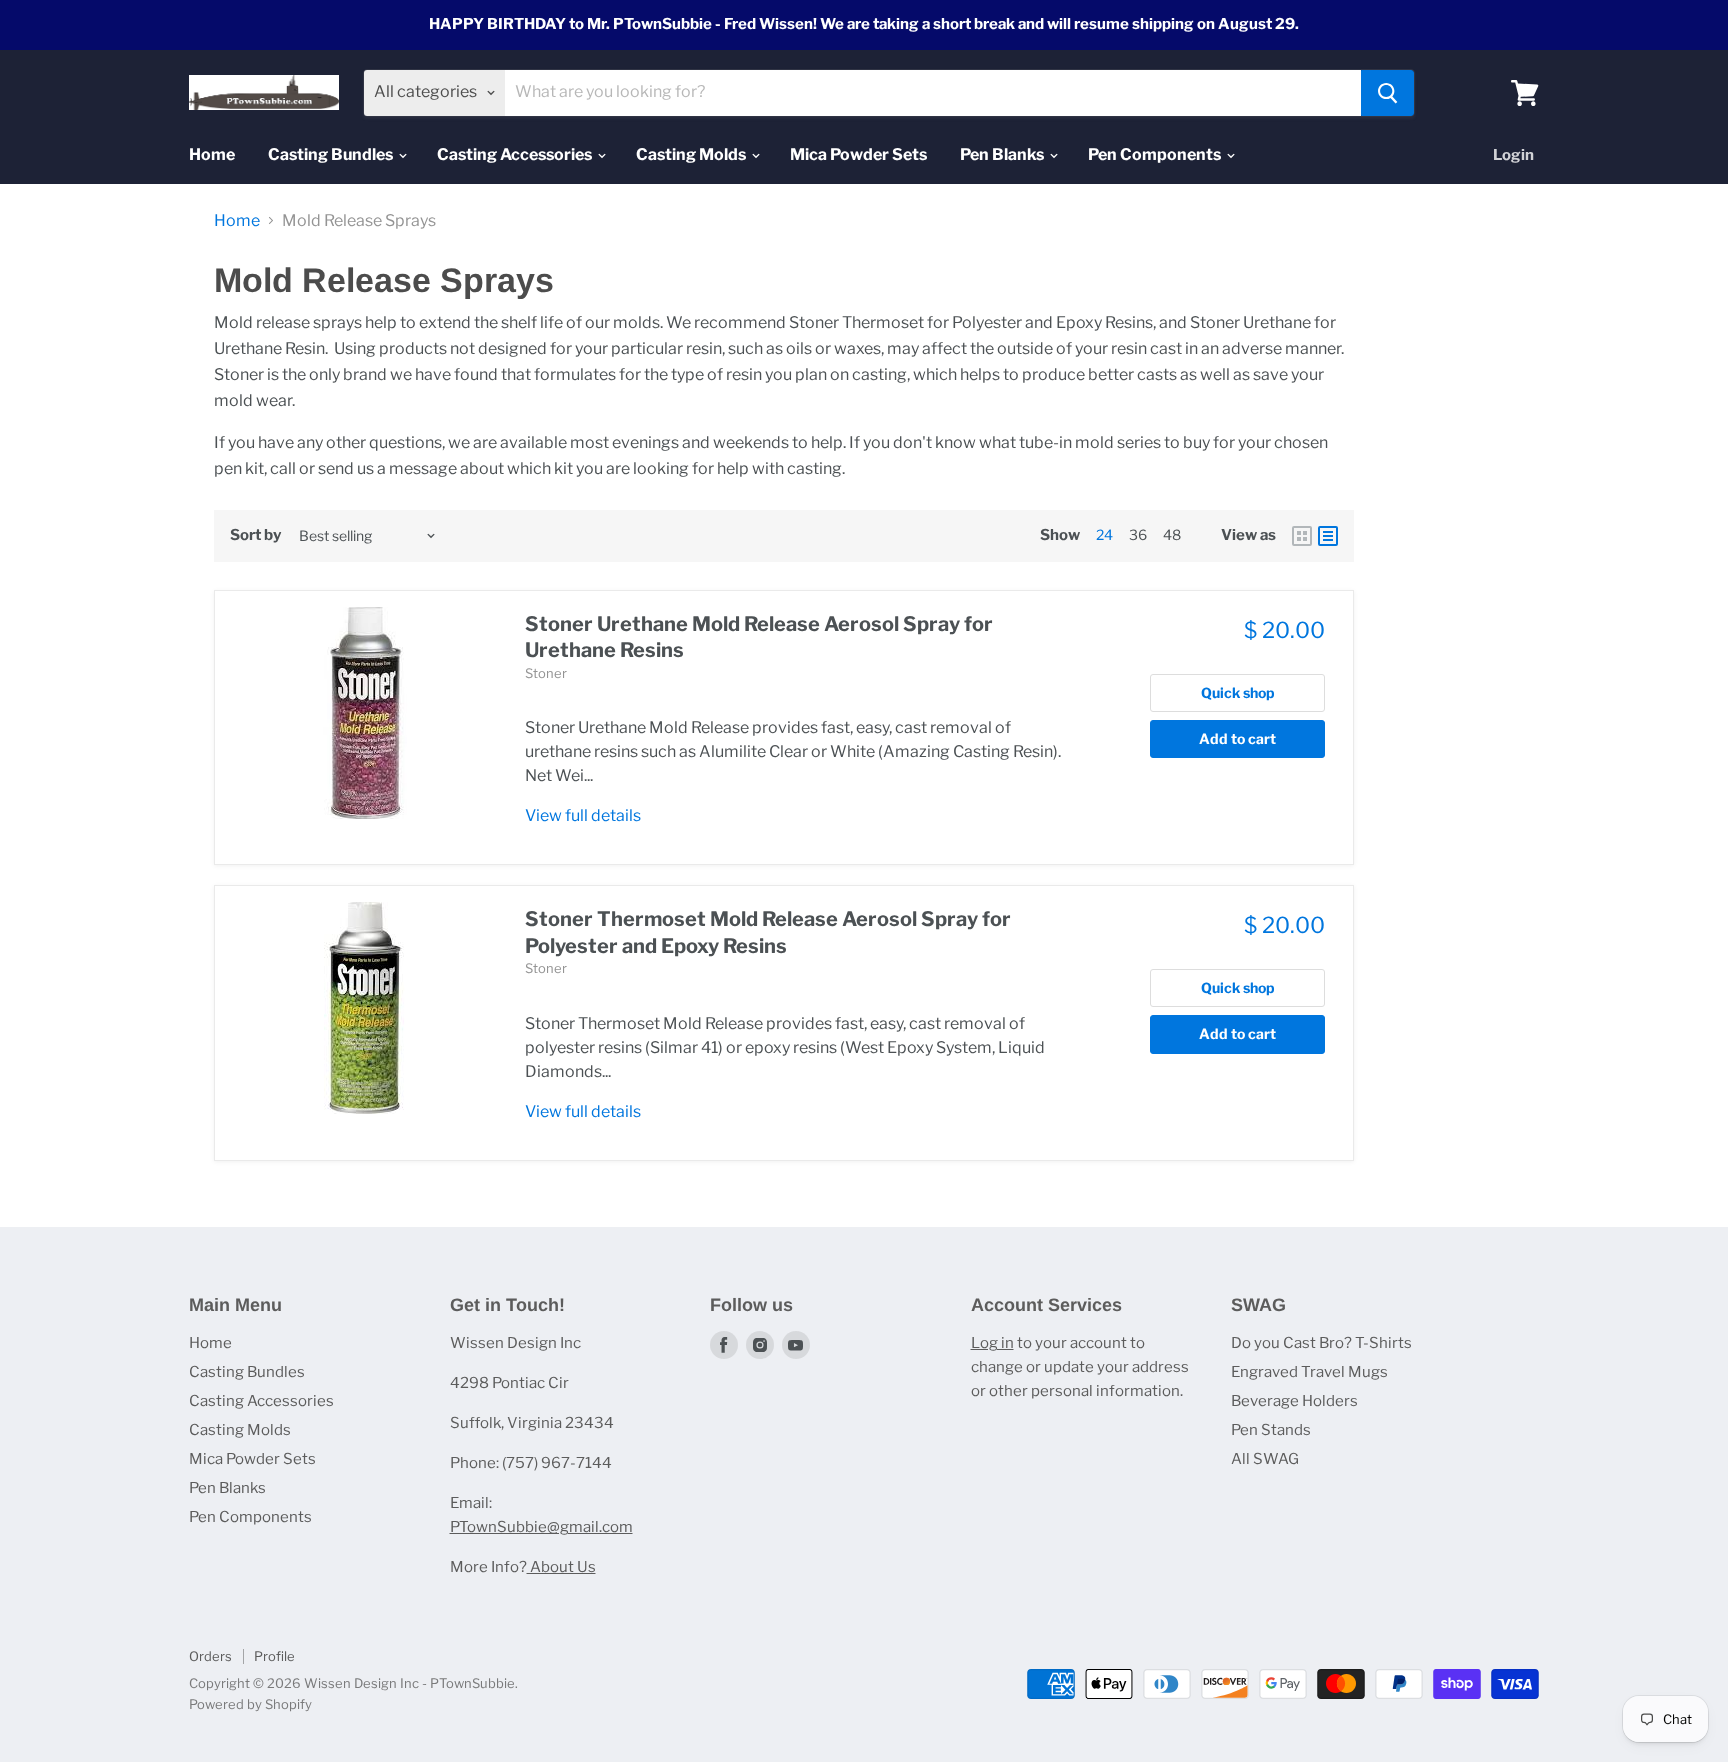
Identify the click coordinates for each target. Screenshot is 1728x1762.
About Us (561, 1567)
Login (1513, 155)
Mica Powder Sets (858, 154)
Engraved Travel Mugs (1309, 1372)
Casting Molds (692, 154)
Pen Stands (1271, 1430)
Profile (274, 1656)
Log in (992, 1343)
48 (1172, 534)
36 (1138, 534)
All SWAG (1265, 1459)
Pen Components (1156, 154)
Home (212, 154)
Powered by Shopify (250, 1704)
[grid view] (1302, 536)
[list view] (1328, 536)
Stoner (546, 673)
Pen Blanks (1003, 154)
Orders (210, 1656)
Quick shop (1238, 692)
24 (1104, 534)
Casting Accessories (516, 154)
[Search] (1387, 93)
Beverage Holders (1294, 1401)
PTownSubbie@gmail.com (541, 1527)
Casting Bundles (332, 154)
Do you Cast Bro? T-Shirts (1321, 1343)
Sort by (255, 535)
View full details (583, 815)
